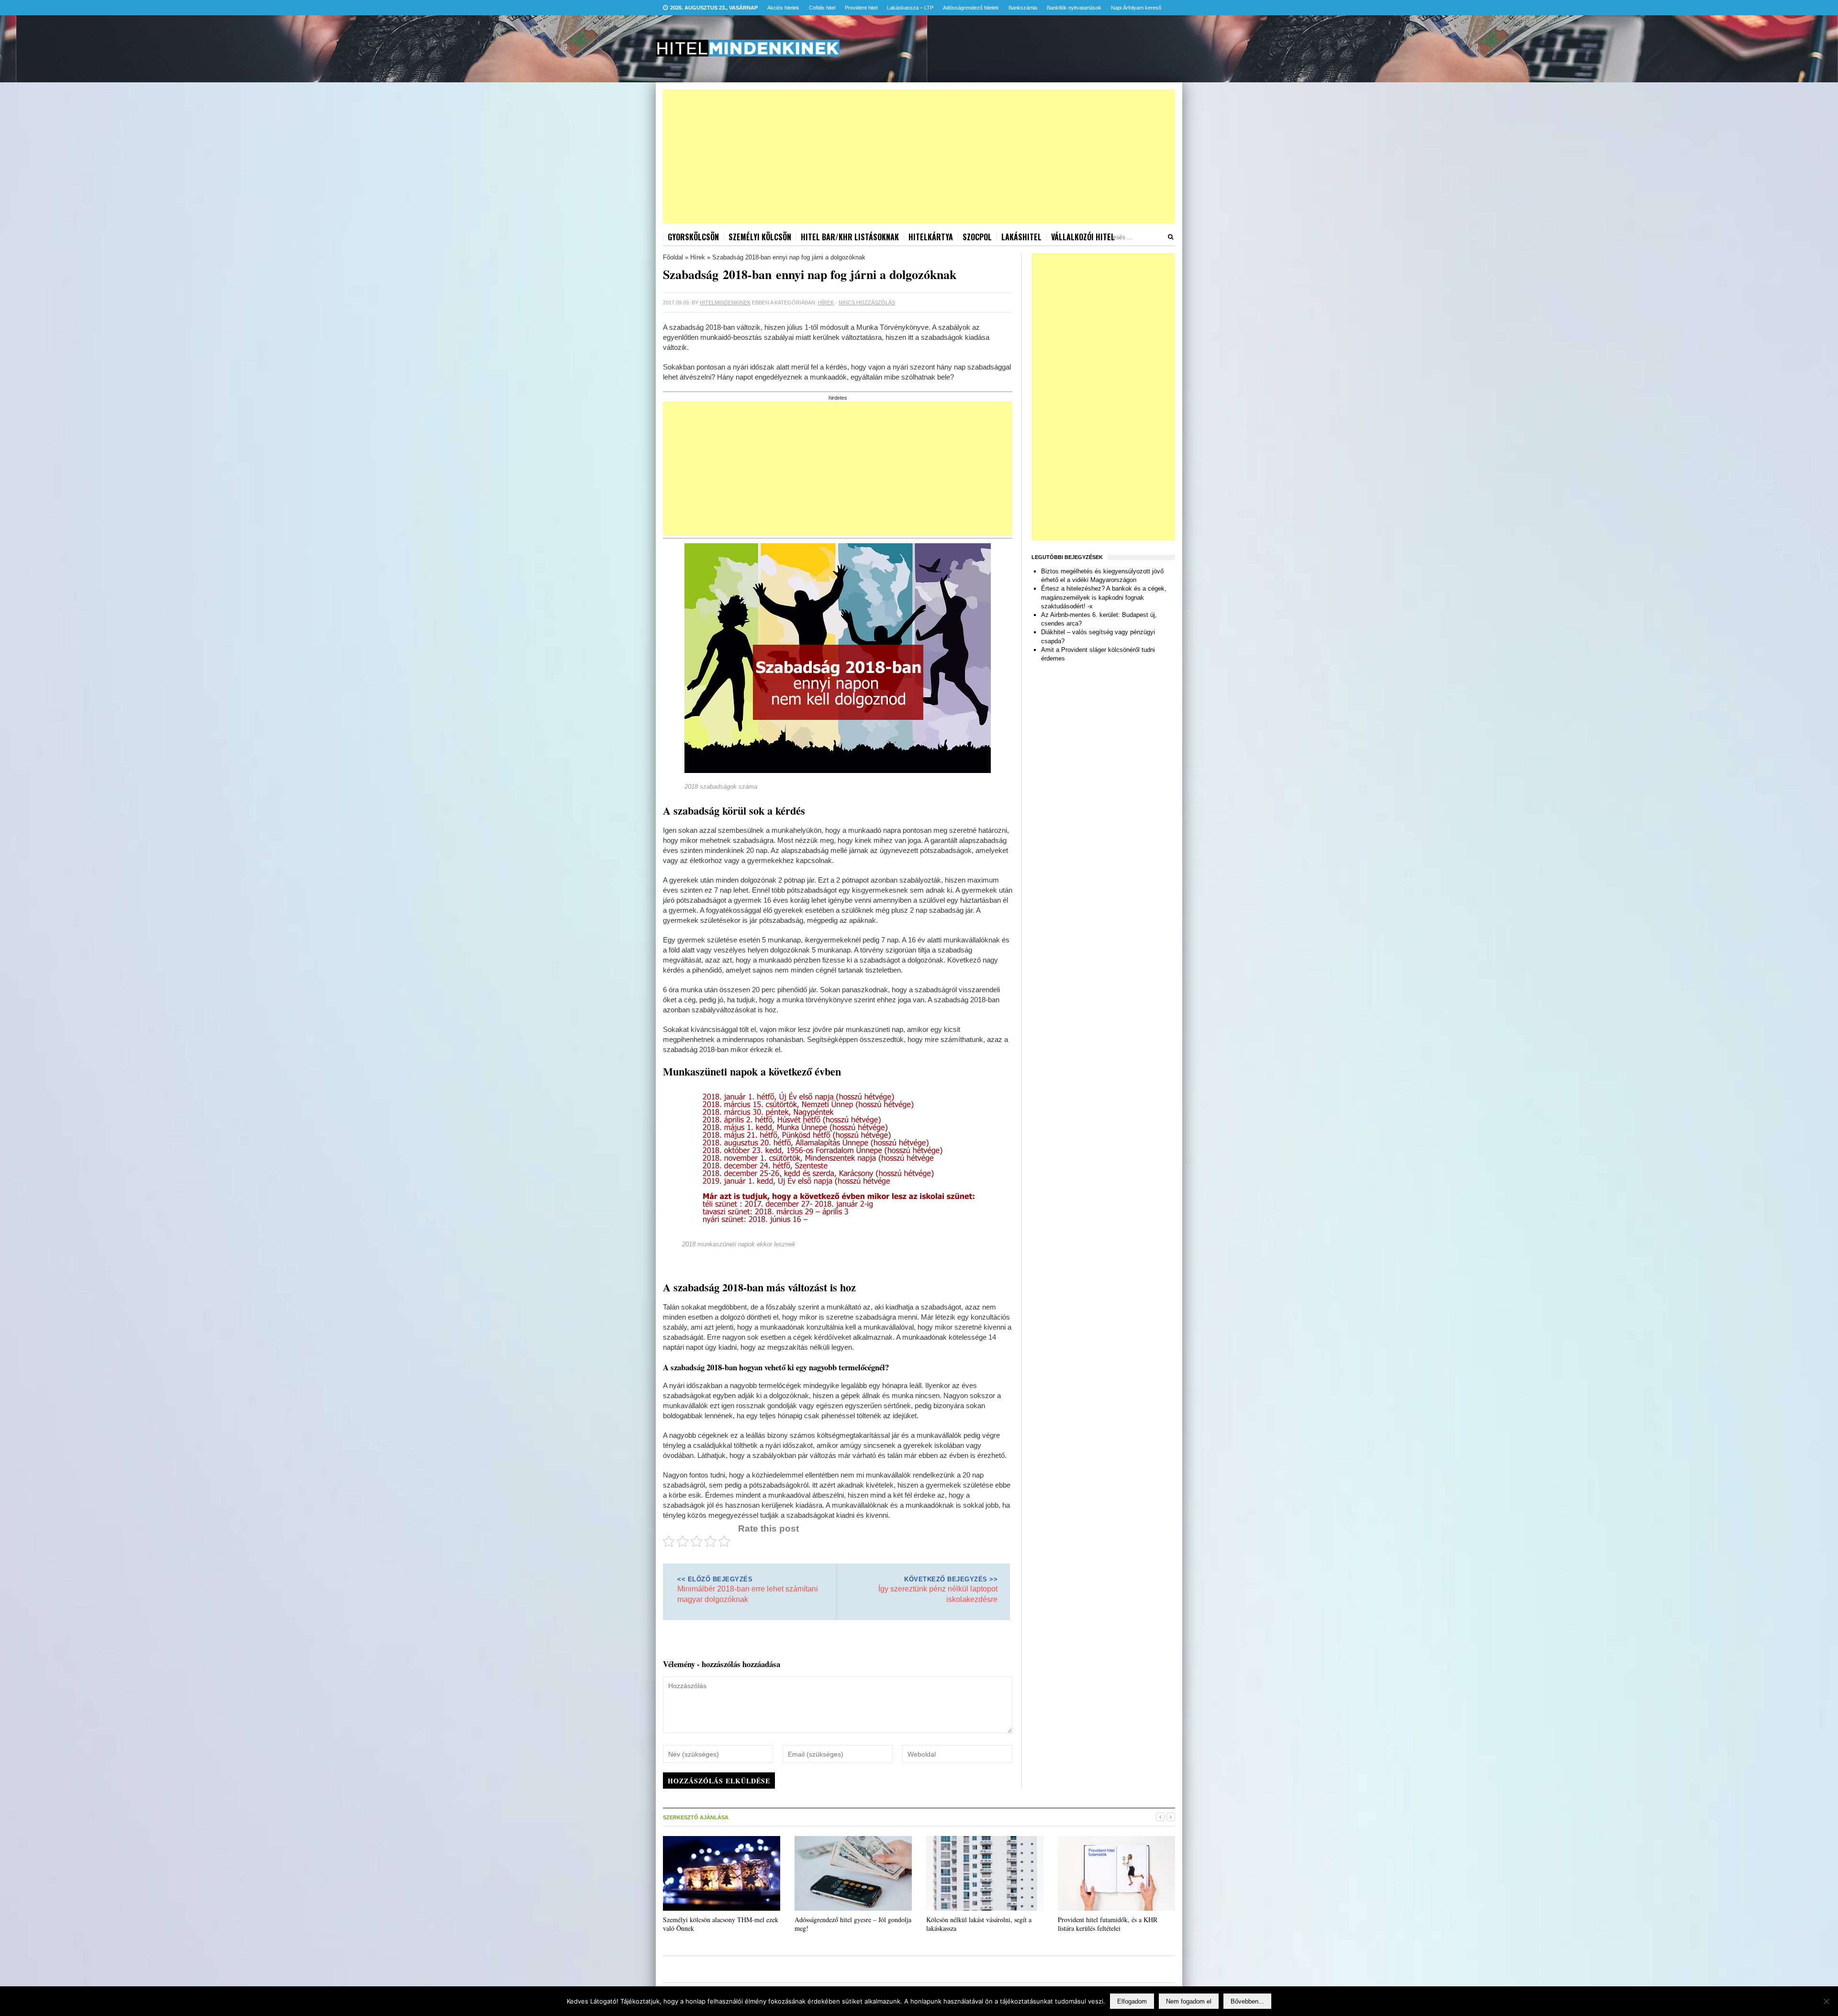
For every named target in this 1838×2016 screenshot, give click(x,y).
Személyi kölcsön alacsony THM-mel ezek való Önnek (721, 1924)
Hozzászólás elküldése (719, 1781)
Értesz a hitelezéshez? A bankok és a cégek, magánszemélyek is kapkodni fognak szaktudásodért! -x (1104, 597)
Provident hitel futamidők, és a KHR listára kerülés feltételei (1108, 1924)
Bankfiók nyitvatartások (1074, 8)
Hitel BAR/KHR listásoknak (850, 237)
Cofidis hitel (822, 8)
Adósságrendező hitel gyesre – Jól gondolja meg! (853, 1924)
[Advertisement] (919, 157)
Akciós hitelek (783, 8)
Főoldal (673, 257)
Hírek (698, 257)
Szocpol (977, 237)
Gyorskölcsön (693, 237)
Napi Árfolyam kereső (1136, 8)
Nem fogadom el (1189, 2001)
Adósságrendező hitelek (971, 8)
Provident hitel (861, 8)
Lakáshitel (1021, 237)
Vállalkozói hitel (1083, 237)
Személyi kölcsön (760, 237)
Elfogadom (1132, 2001)
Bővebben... (1247, 2001)
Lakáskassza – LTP (910, 8)
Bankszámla (1023, 8)
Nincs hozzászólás (867, 302)
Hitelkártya (931, 237)
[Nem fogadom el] (1826, 2001)
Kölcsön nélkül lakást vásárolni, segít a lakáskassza (979, 1924)
